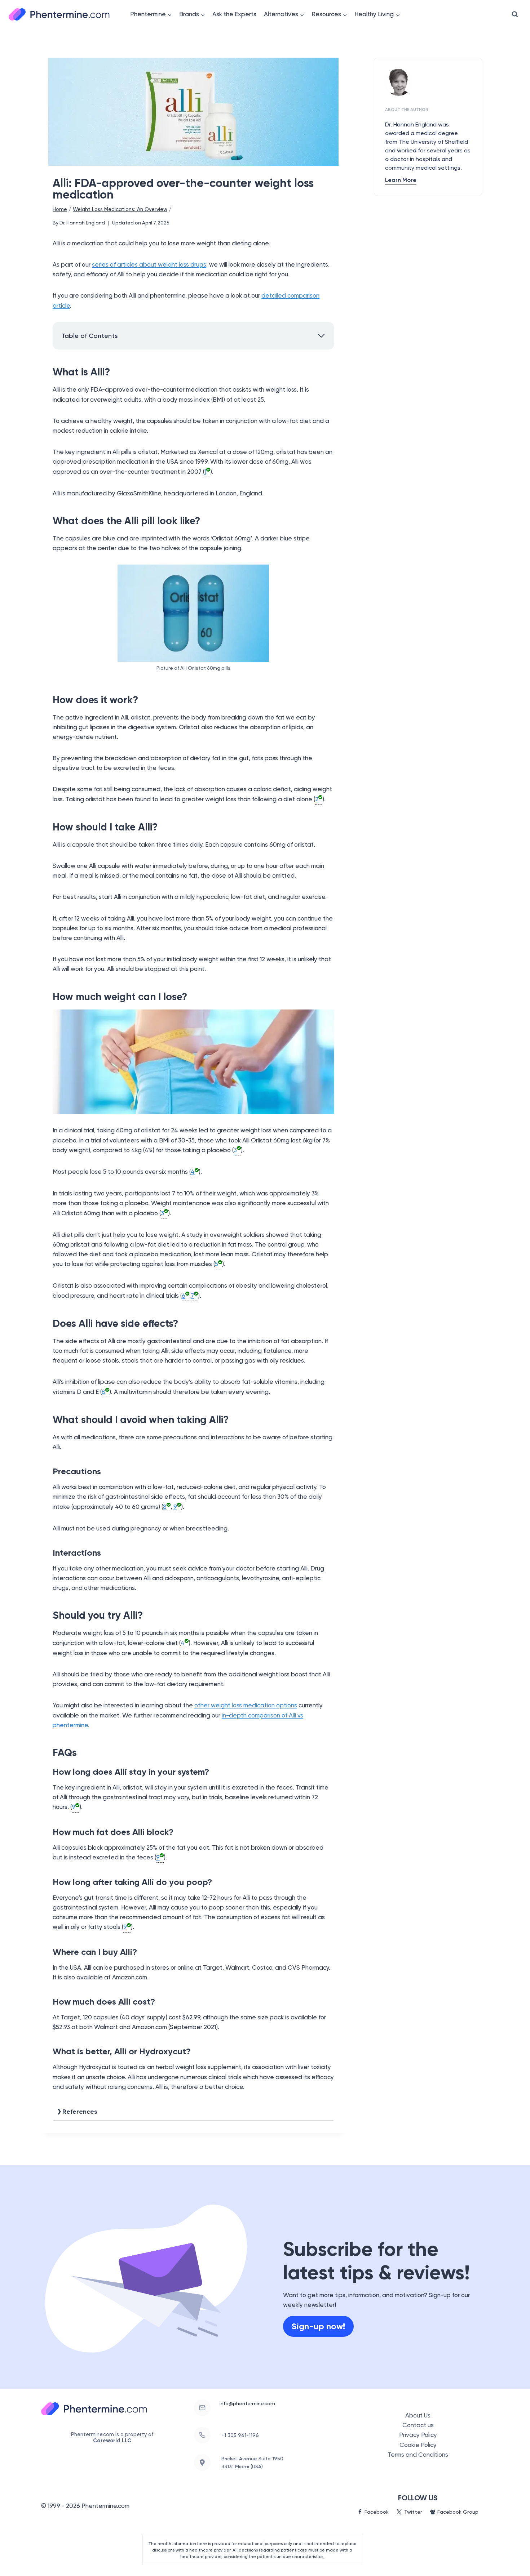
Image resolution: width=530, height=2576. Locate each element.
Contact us (418, 2425)
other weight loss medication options (246, 1705)
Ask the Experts (234, 14)
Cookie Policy (418, 2445)
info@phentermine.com (247, 2403)
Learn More (401, 180)
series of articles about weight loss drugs (149, 264)
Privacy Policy (418, 2435)
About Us (418, 2415)
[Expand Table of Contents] (321, 336)
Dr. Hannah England (82, 223)
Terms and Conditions (418, 2455)
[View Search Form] (515, 14)
